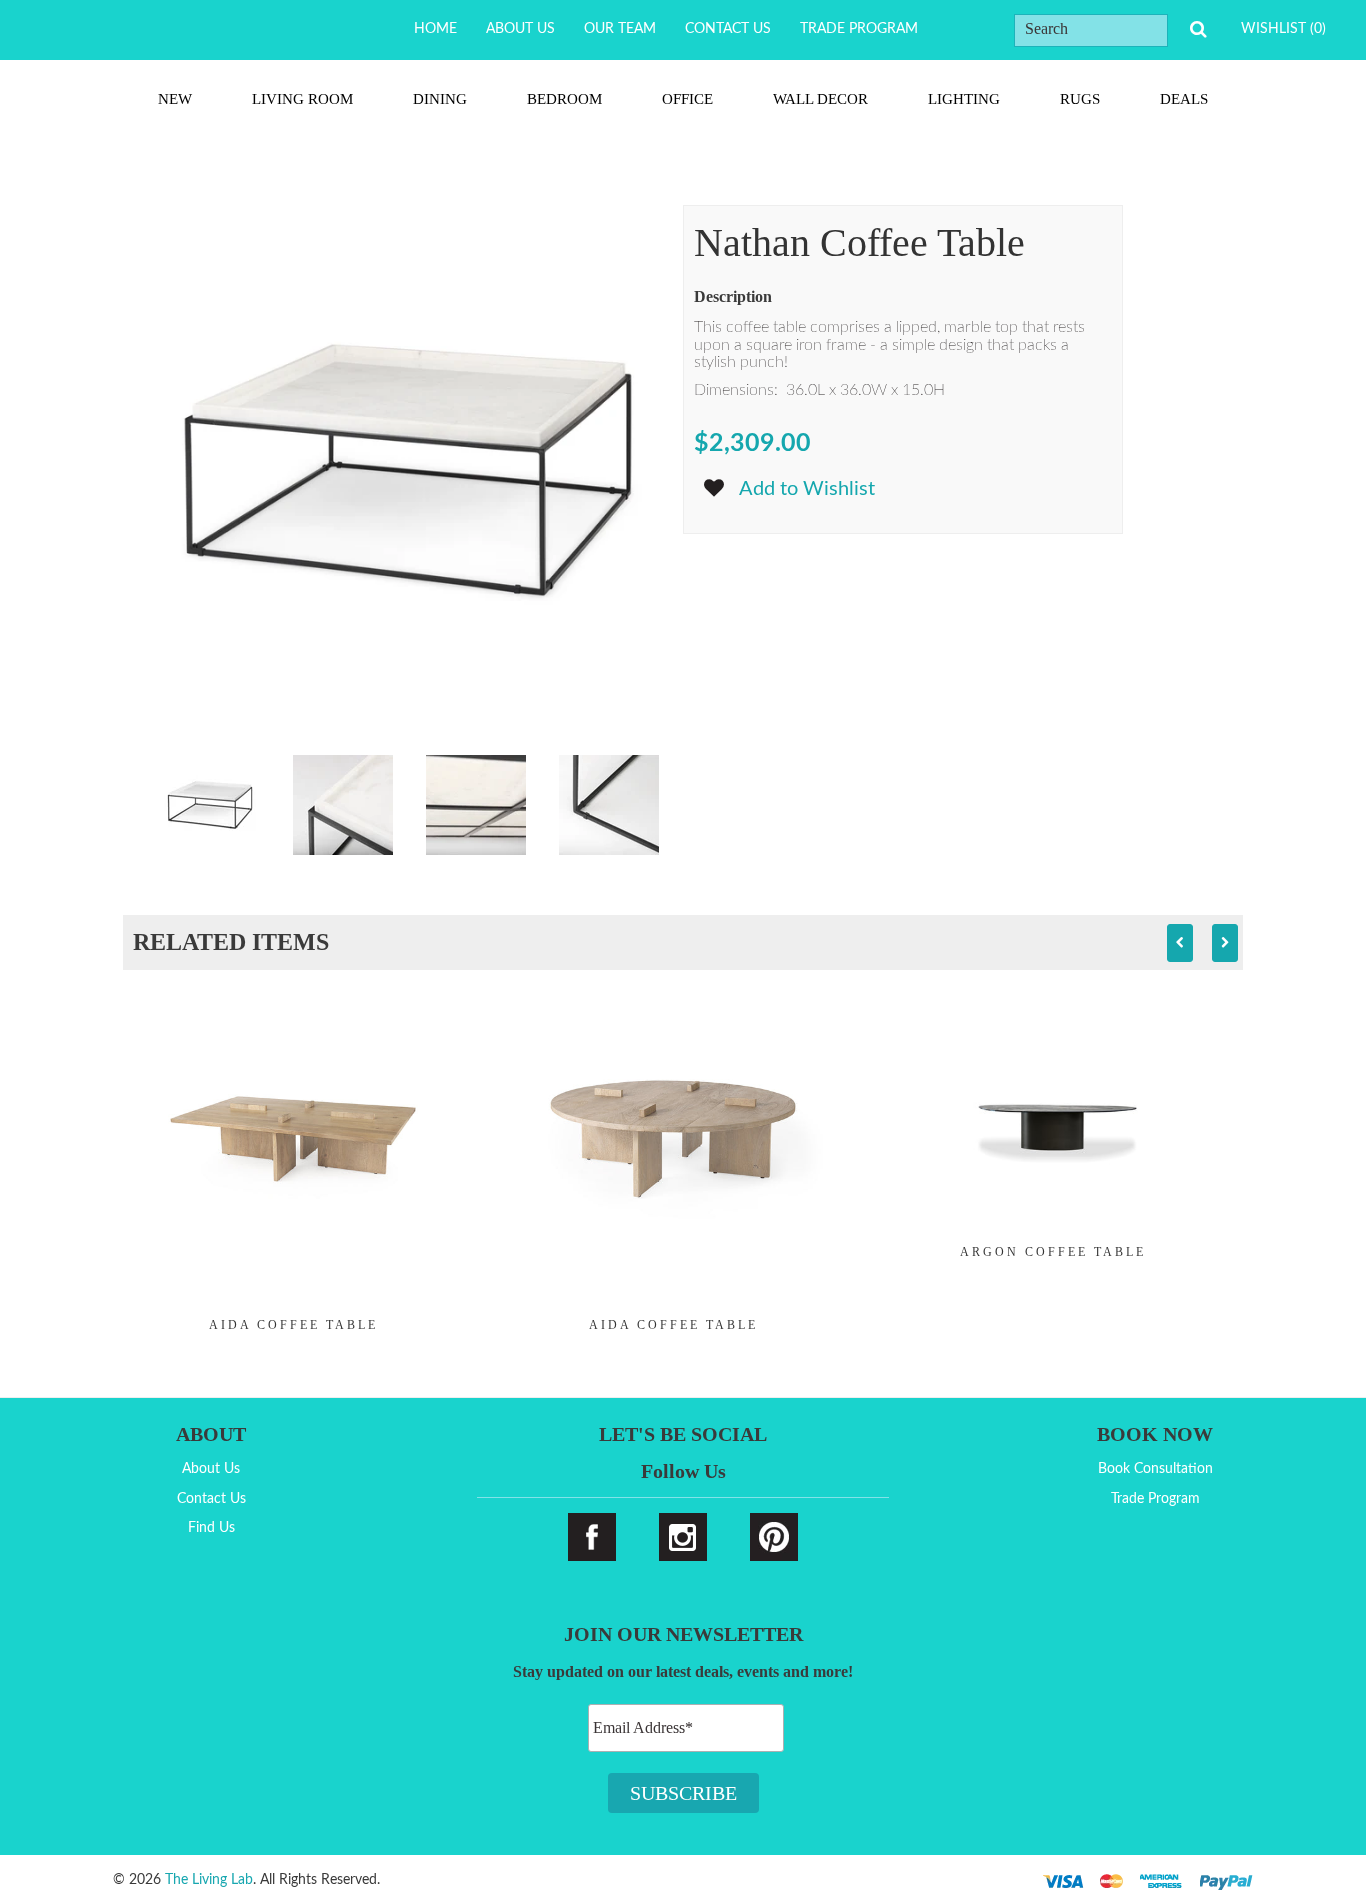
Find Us (211, 1528)
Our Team (620, 29)
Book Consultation (1155, 1469)
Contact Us (728, 29)
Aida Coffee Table (293, 1325)
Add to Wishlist (807, 489)
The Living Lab (209, 1880)
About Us (520, 29)
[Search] (1198, 29)
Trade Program (859, 29)
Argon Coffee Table (1053, 1252)
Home (435, 29)
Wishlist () (1283, 29)
